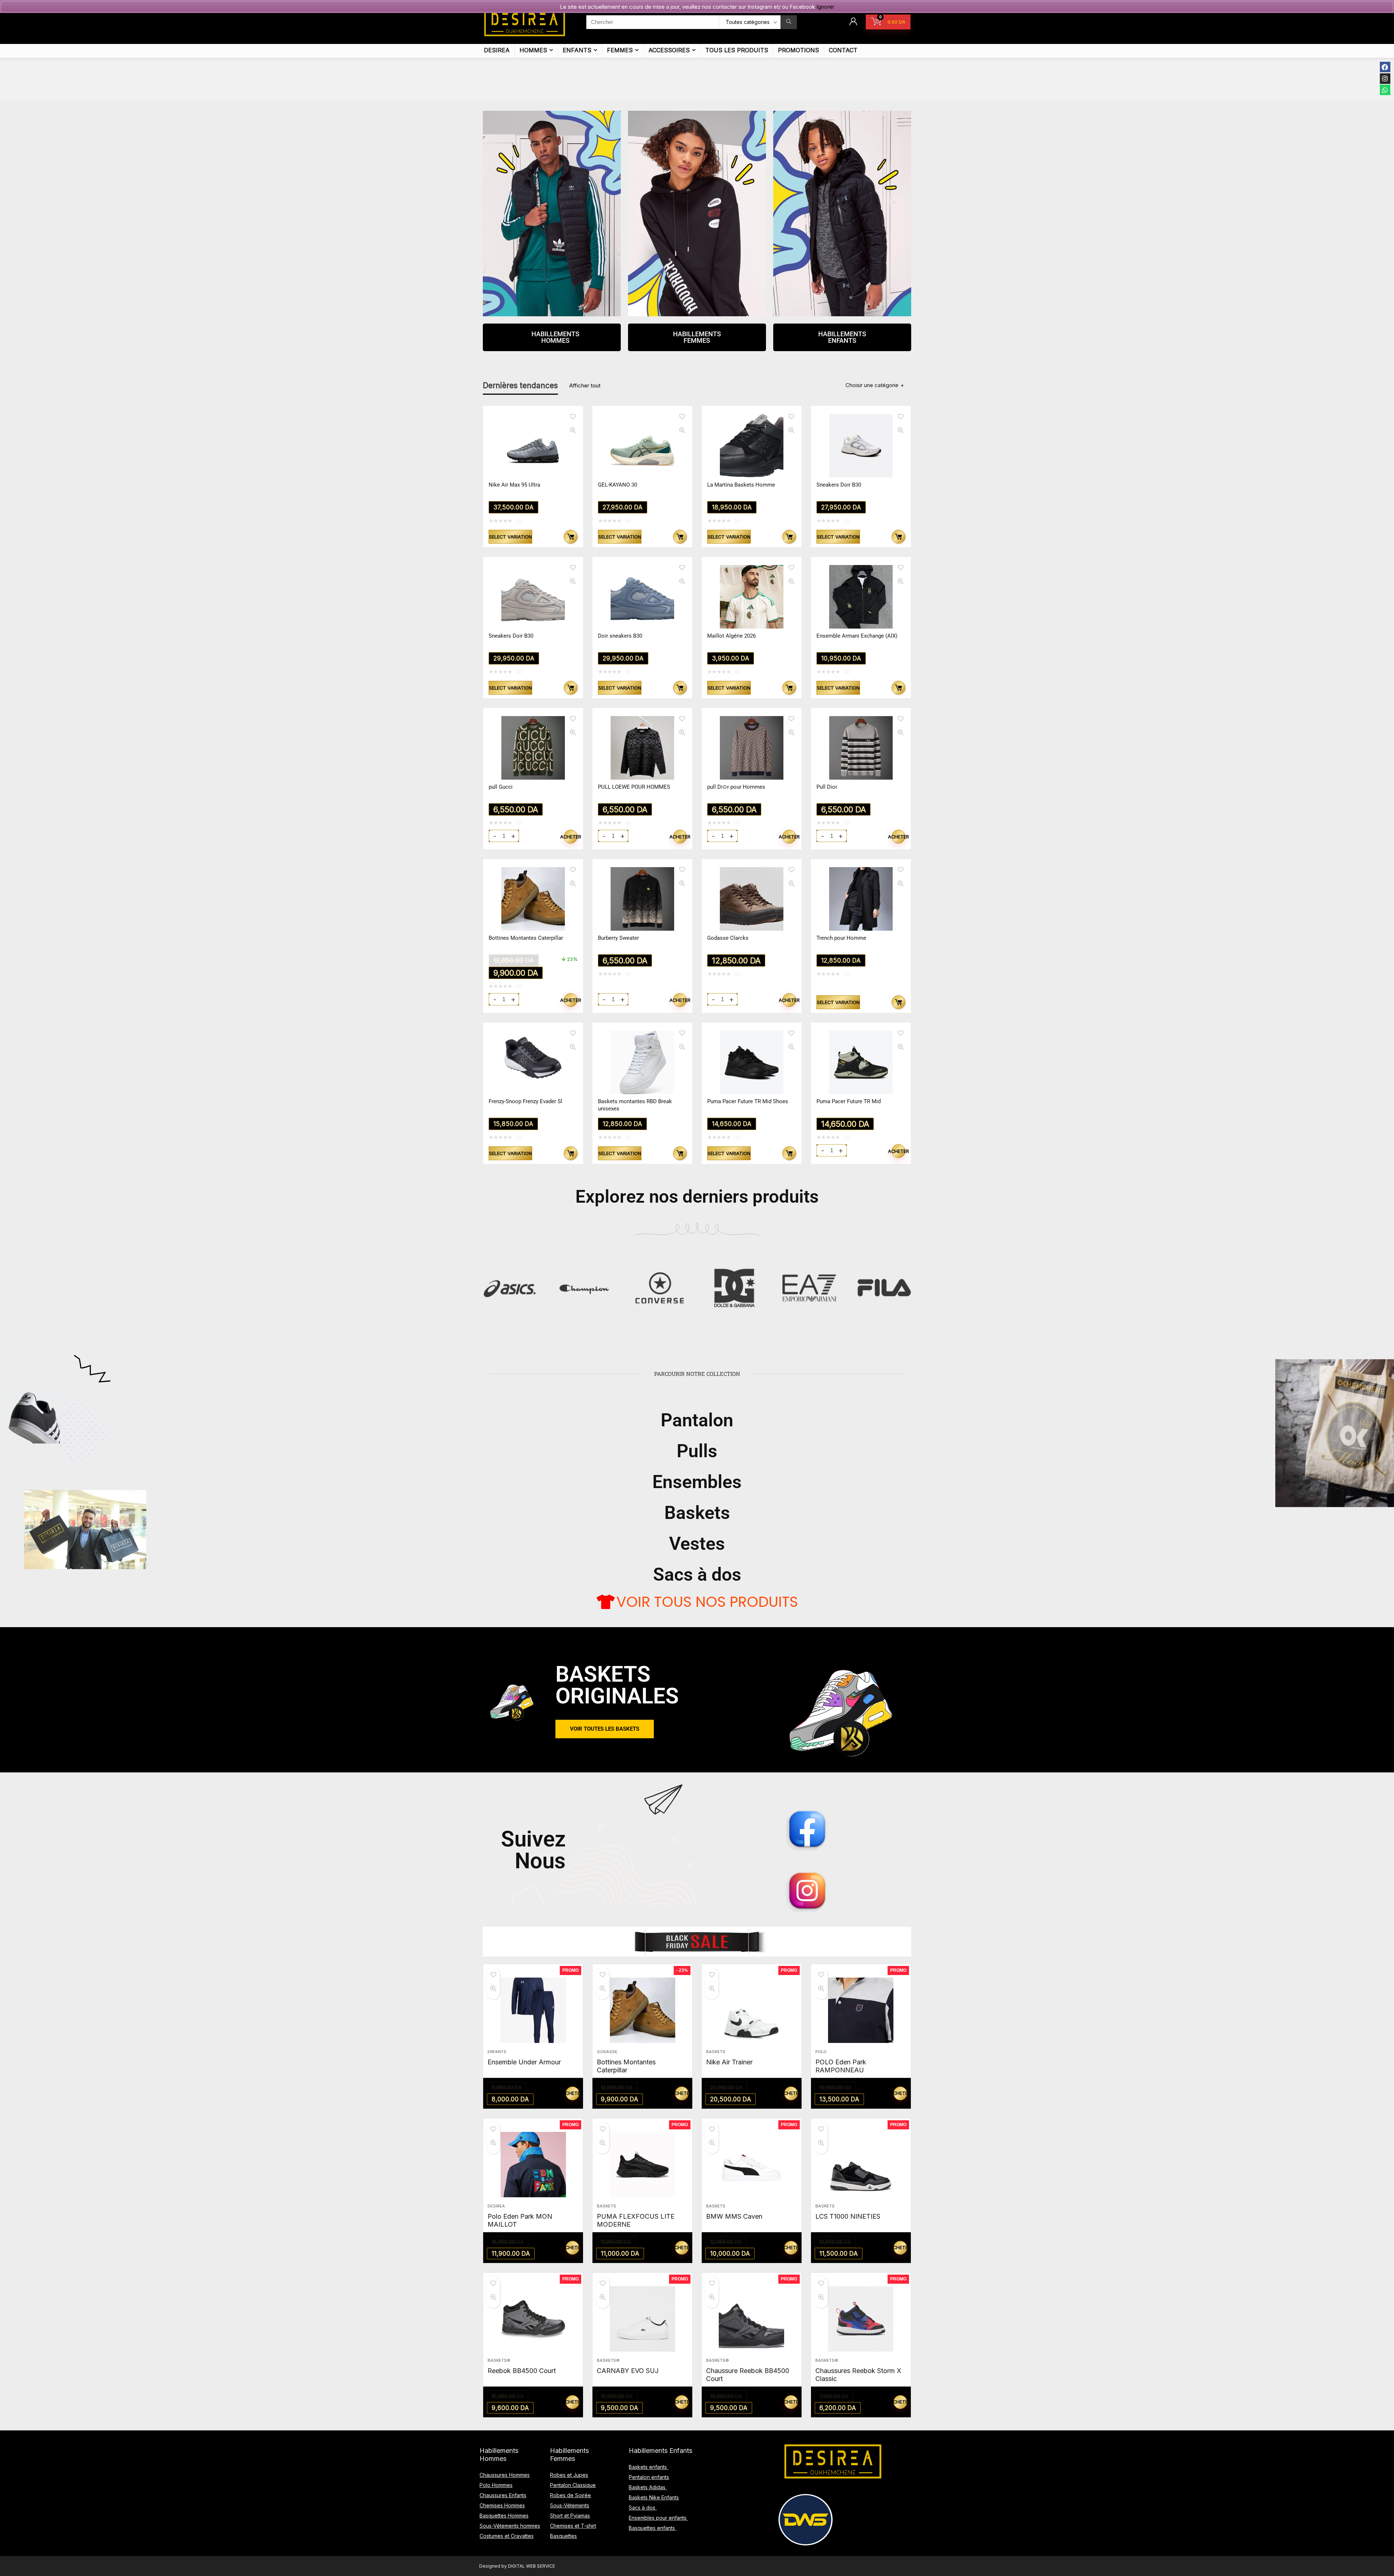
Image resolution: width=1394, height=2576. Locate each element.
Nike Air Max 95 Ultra (514, 485)
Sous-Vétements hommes (510, 2526)
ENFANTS (577, 50)
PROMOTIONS (798, 50)
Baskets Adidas (648, 2487)
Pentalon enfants (649, 2477)
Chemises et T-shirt (573, 2526)
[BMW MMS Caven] (752, 2165)
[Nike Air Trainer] (752, 2010)
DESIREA (497, 50)
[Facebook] (1385, 67)
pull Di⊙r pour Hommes (736, 787)
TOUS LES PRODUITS (737, 50)
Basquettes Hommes (504, 2516)
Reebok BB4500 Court (522, 2371)
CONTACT (843, 50)
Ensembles (697, 1482)
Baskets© (499, 2360)
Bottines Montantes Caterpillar (526, 938)
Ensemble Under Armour (524, 2062)
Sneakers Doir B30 (839, 485)
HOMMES (533, 50)
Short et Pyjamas (570, 2516)
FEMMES (620, 50)
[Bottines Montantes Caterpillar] (642, 2010)
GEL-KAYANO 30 (617, 485)
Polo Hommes (496, 2485)
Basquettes (563, 2536)
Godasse (607, 2052)
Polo (821, 2052)
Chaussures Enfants (503, 2495)
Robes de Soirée (570, 2495)
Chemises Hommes (502, 2505)
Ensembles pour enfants (658, 2518)
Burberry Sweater (618, 938)
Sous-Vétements (570, 2505)
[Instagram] (1385, 79)
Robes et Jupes (569, 2475)
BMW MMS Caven (734, 2216)
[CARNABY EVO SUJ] (642, 2319)
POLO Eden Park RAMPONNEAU (841, 2066)
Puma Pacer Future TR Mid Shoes (748, 1101)
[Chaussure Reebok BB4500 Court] (752, 2319)
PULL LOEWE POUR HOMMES (634, 787)
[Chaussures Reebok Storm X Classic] (861, 2319)
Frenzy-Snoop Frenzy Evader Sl (525, 1101)
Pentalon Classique (573, 2485)
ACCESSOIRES (669, 50)
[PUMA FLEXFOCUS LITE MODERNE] (642, 2165)
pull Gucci (501, 787)
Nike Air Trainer (729, 2062)
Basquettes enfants (653, 2528)
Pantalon (697, 1420)
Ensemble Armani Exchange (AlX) (857, 636)
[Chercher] (789, 22)
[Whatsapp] (1385, 90)
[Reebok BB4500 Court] (533, 2319)
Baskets (697, 1513)
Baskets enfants (649, 2467)
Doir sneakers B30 (620, 636)
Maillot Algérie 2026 (731, 636)
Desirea (496, 2206)
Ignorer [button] (825, 7)
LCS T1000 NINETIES (848, 2216)
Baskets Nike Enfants (654, 2497)
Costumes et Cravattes (507, 2536)
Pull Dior (827, 787)
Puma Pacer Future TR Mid (849, 1101)
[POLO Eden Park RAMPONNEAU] (861, 2010)
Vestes (697, 1544)
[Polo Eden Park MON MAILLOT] (533, 2165)
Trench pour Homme (841, 938)
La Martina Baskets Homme (741, 485)
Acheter (571, 837)
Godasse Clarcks (728, 938)
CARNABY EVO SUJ (628, 2371)
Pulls (697, 1451)
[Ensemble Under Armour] (533, 2010)
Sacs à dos (697, 1575)
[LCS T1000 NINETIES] (861, 2165)
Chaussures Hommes (505, 2475)
